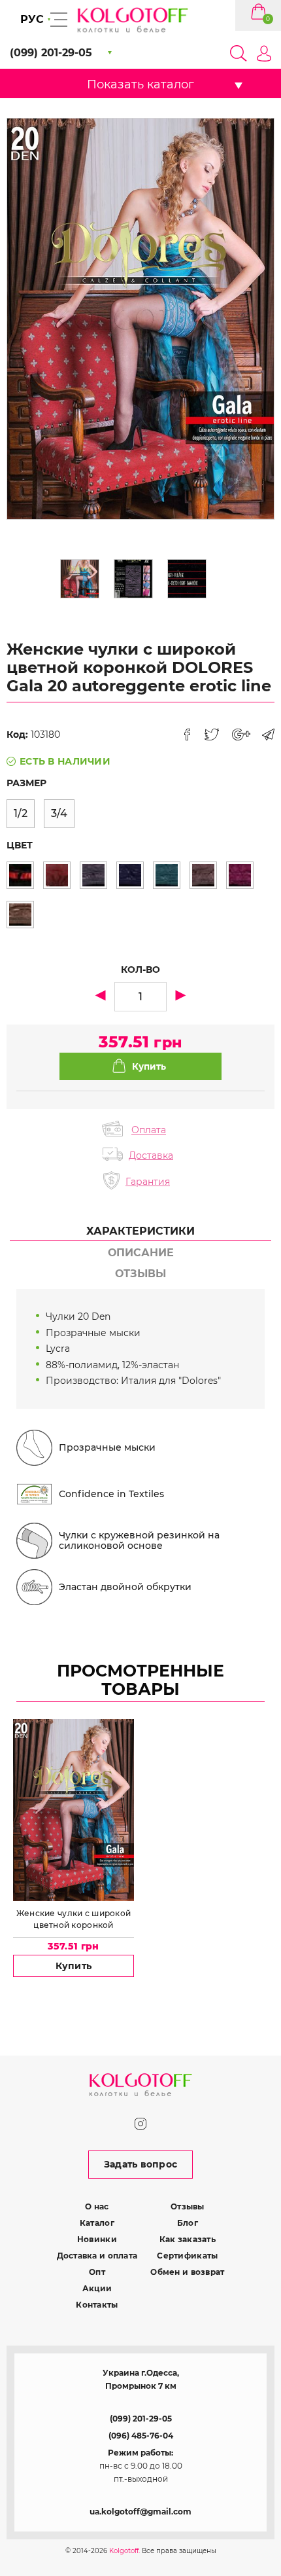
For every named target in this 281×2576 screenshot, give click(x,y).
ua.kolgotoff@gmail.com (140, 2512)
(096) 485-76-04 (141, 2436)
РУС (32, 19)
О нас (97, 2206)
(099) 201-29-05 (141, 2419)
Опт (97, 2272)
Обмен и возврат (187, 2272)
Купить (74, 1966)
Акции (97, 2288)
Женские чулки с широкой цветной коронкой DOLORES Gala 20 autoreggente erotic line (74, 1919)
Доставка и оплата (97, 2256)
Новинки (97, 2239)
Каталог (97, 2223)
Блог (188, 2223)
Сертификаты (187, 2256)
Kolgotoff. (124, 2551)
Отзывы (188, 2206)
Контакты (97, 2305)
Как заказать (188, 2239)
